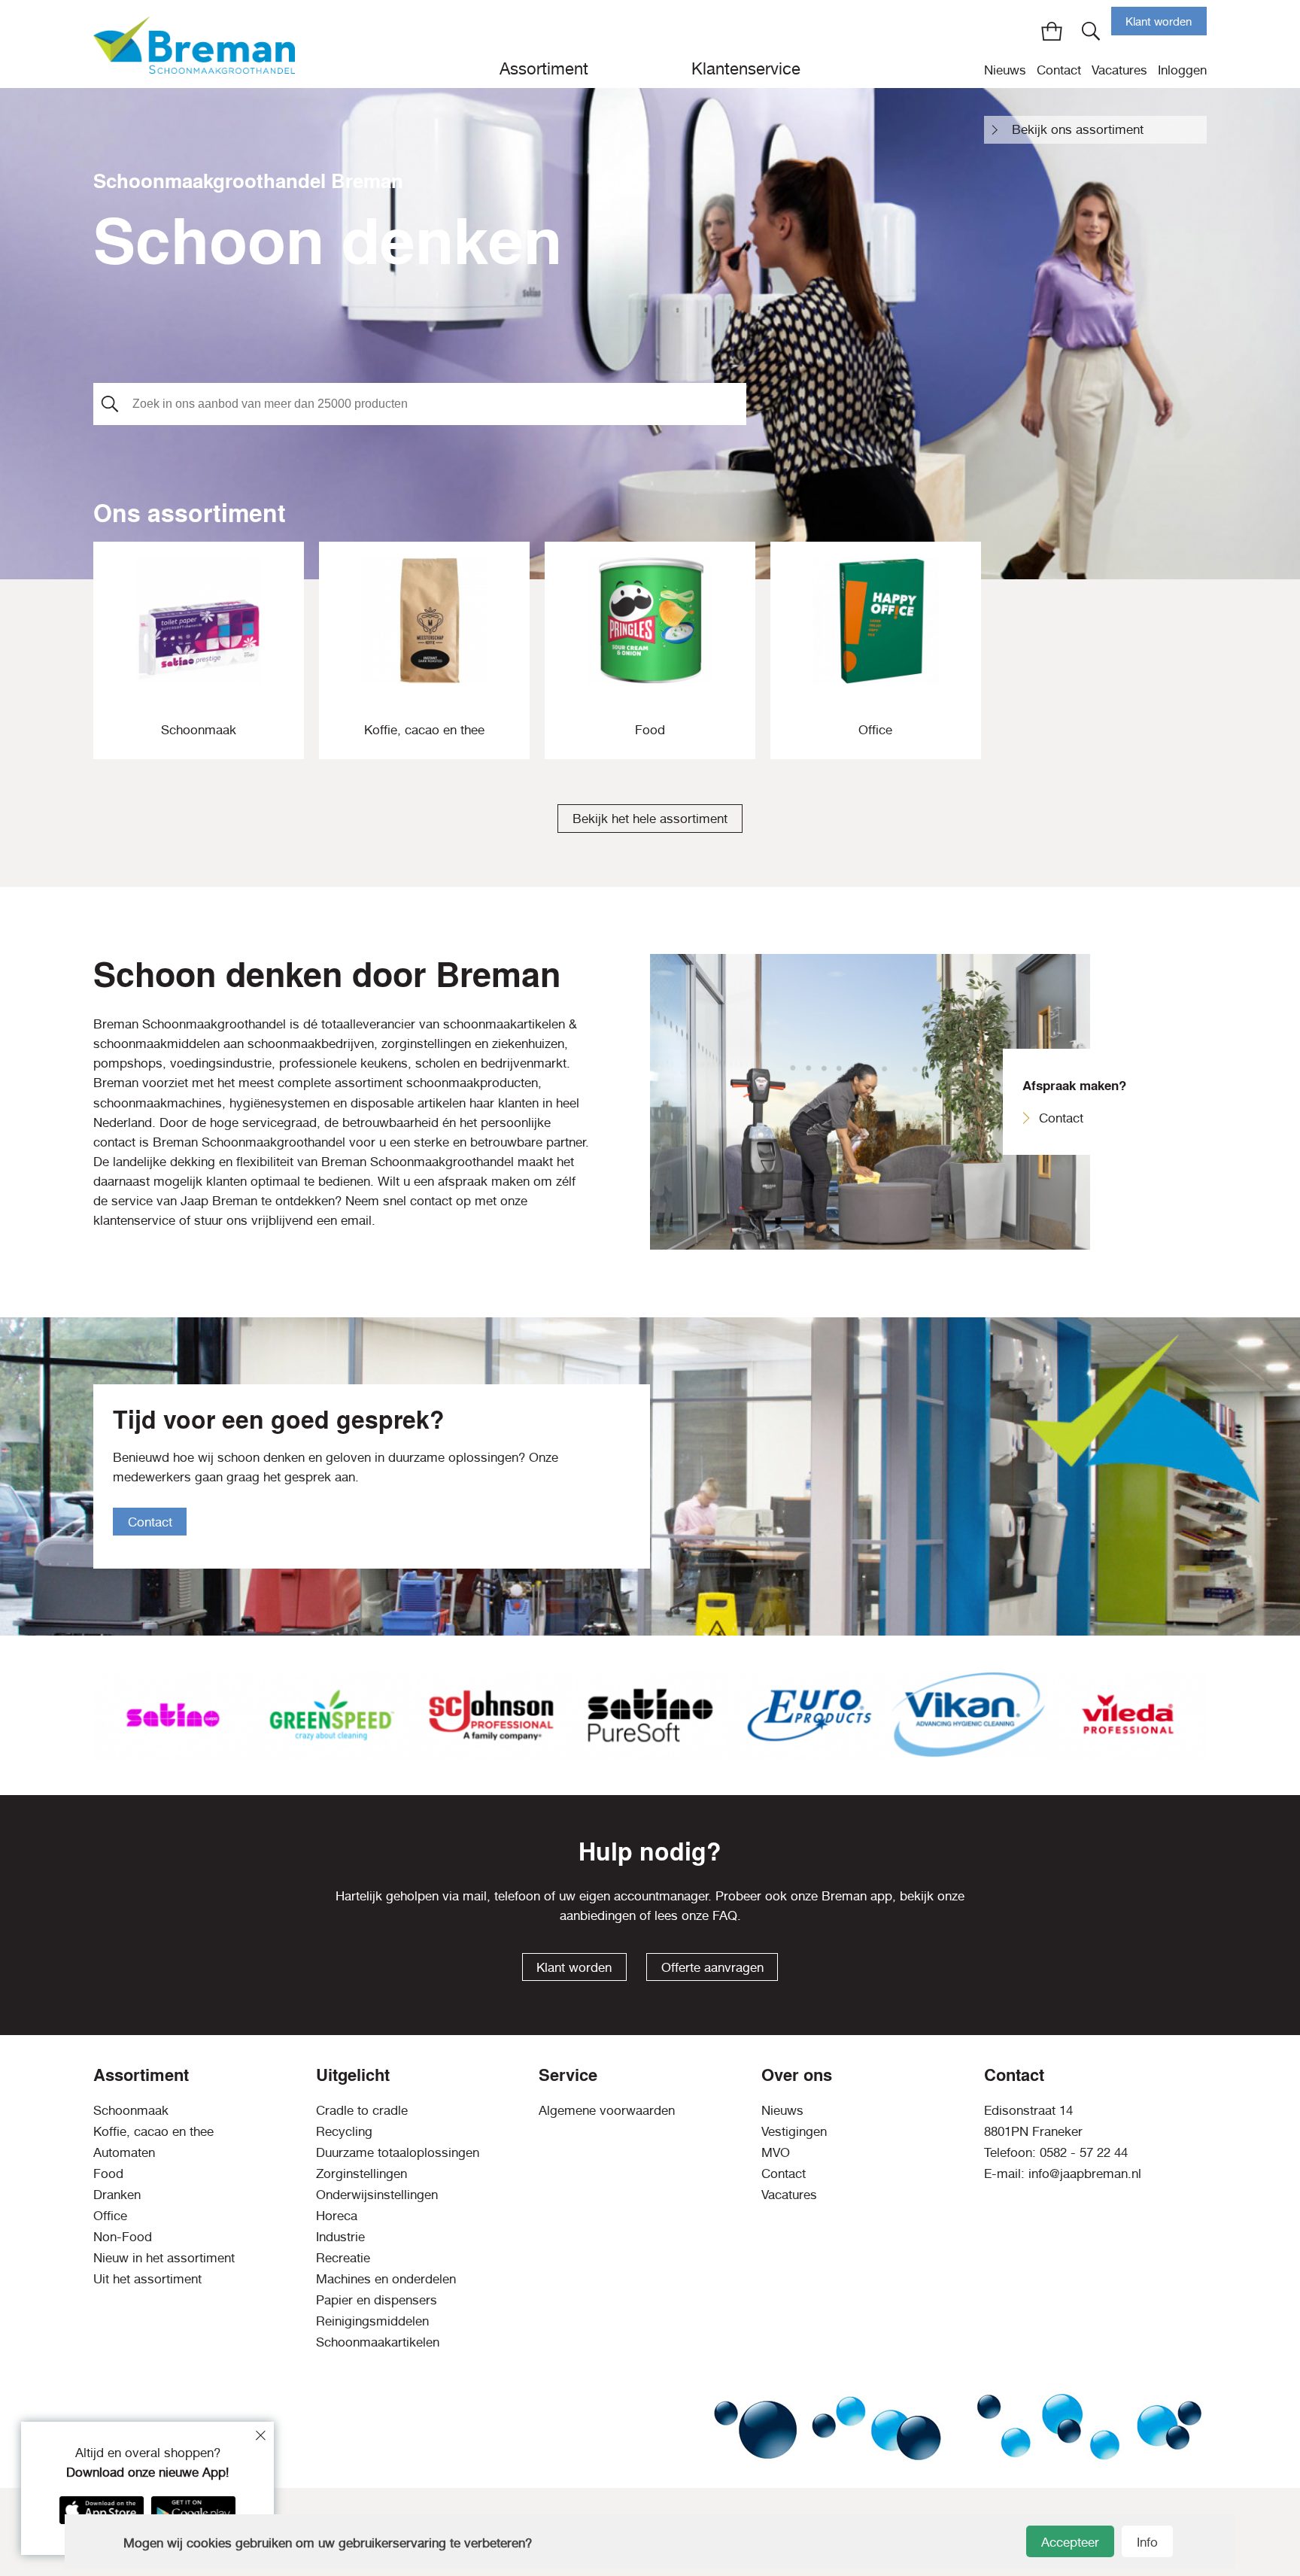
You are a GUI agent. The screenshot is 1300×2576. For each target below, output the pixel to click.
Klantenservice (746, 68)
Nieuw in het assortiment (164, 2258)
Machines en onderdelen (386, 2279)
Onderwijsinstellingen (377, 2195)
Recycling (344, 2131)
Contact (1059, 70)
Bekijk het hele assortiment (650, 819)
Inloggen (1182, 70)
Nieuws (1005, 70)
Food (108, 2173)
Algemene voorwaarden (607, 2110)
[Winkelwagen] (1052, 31)
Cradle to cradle (362, 2110)
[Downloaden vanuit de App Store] (102, 2510)
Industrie (340, 2237)
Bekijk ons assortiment (1078, 129)
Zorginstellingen (361, 2173)
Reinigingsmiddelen (372, 2321)
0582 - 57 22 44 (1084, 2152)
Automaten (124, 2152)
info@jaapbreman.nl (1085, 2173)
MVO (776, 2152)
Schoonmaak (131, 2110)
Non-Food (123, 2237)
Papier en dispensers (377, 2300)
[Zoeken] (1091, 31)
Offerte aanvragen (712, 1967)
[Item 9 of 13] (650, 1715)
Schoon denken (328, 238)
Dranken (117, 2195)
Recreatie (343, 2258)
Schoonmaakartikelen (378, 2342)
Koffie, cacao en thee (153, 2131)
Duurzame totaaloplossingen (398, 2152)
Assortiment (544, 68)
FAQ (725, 1915)
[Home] (194, 44)
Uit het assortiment (147, 2279)
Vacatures (1119, 70)
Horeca (337, 2216)
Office (110, 2216)
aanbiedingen (598, 1915)
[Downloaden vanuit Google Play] (193, 2510)
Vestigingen (794, 2131)
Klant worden (1159, 21)
